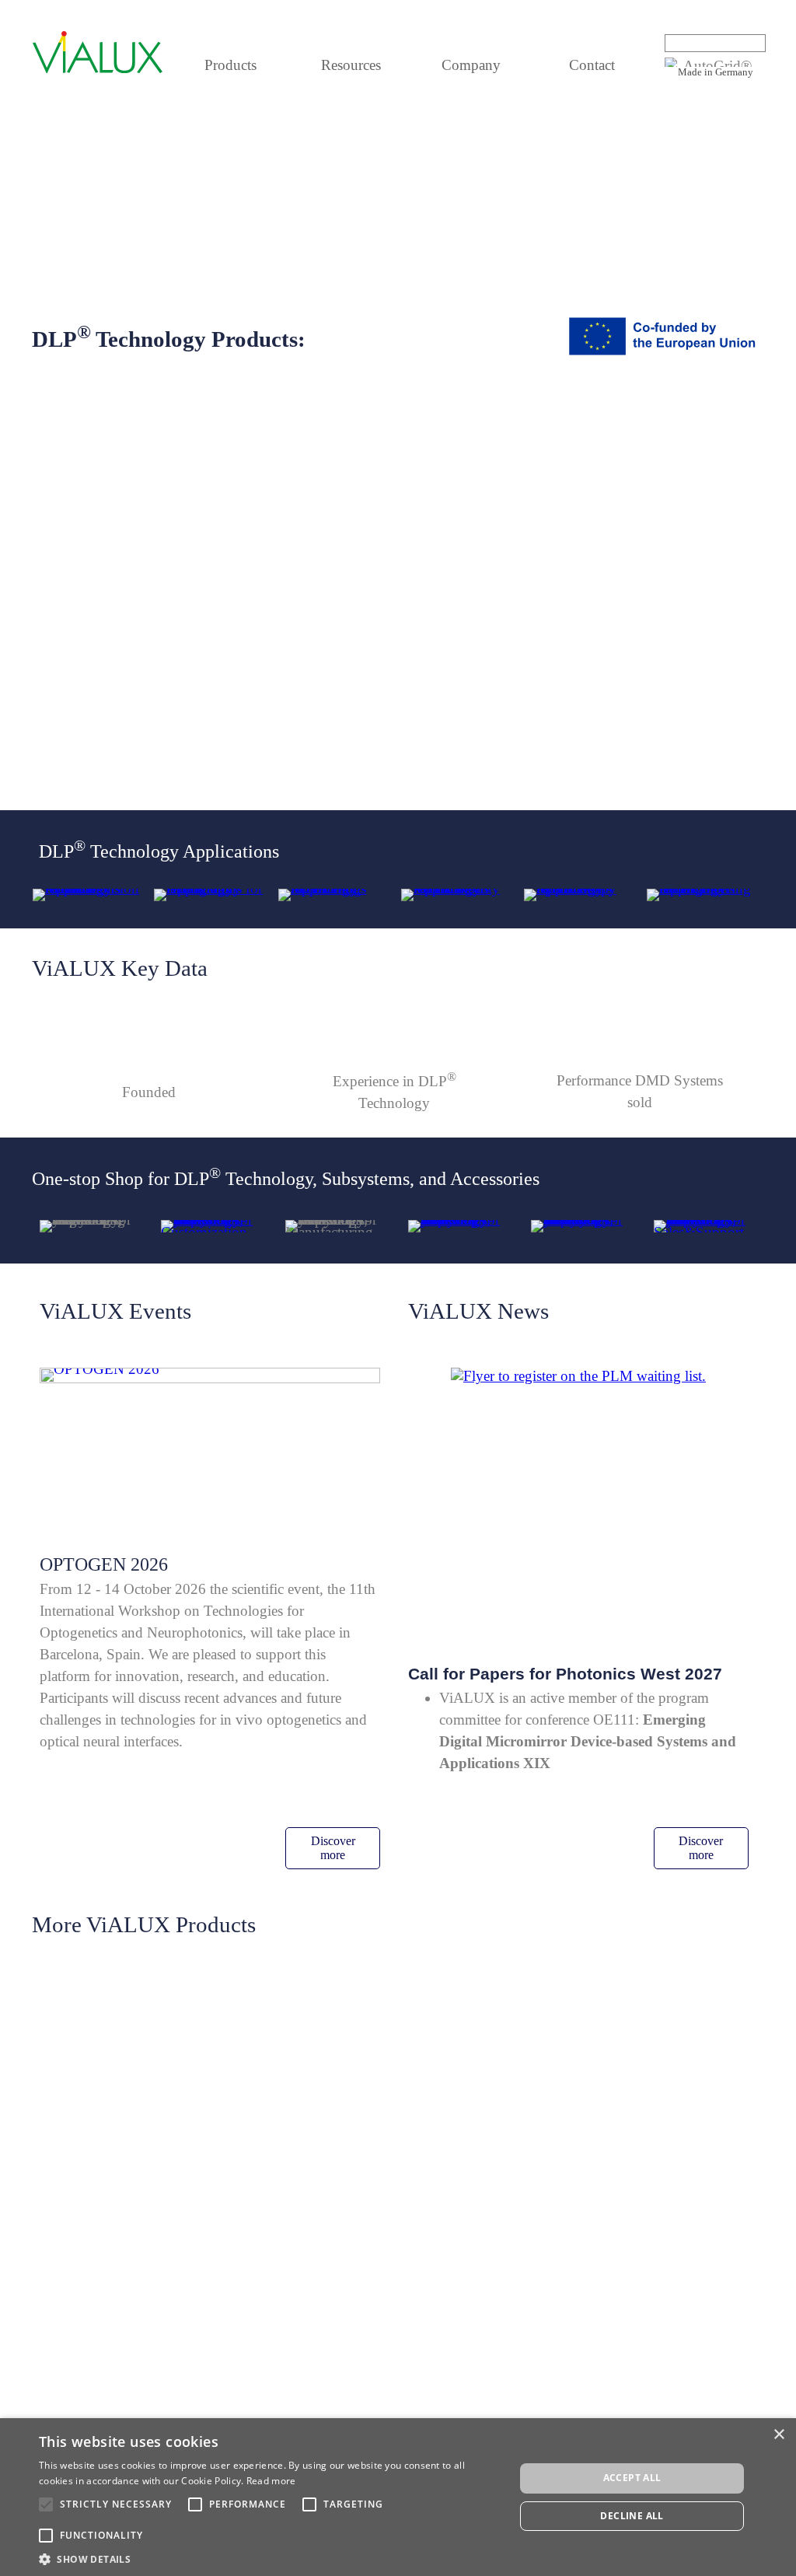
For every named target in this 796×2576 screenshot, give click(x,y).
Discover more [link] (333, 1848)
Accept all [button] (632, 2478)
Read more (271, 2481)
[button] (270, 2558)
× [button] (779, 2435)
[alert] (398, 2497)
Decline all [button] (632, 2516)
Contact (592, 65)
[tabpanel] (715, 71)
